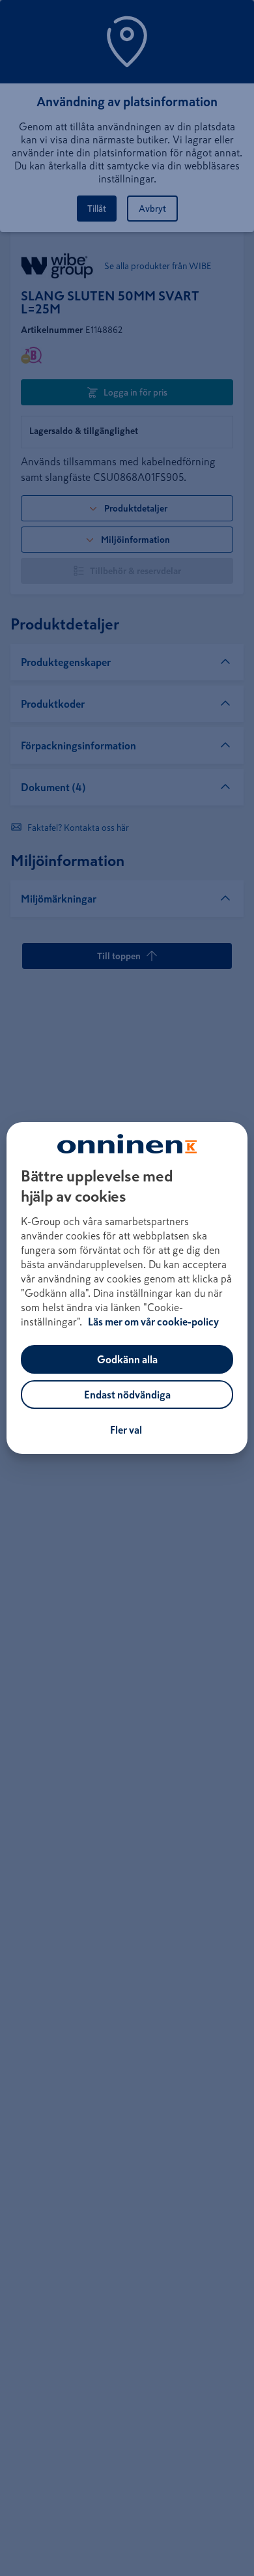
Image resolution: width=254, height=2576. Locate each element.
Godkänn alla (127, 1359)
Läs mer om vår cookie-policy (153, 1322)
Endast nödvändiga (127, 1395)
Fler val (126, 1430)
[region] (127, 1288)
